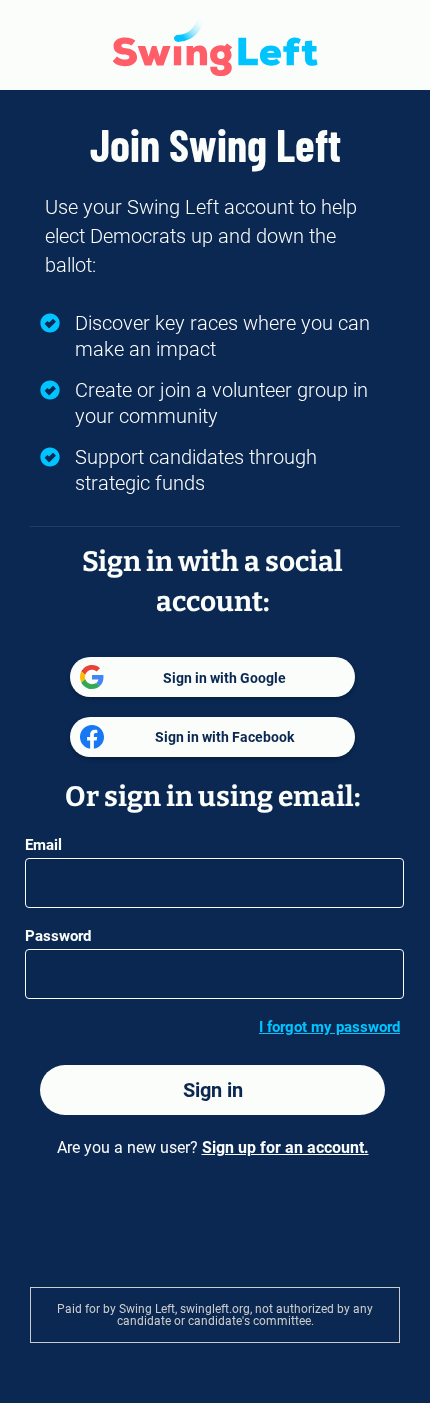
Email (43, 845)
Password (58, 936)
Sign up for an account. (285, 1147)
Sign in (213, 1090)
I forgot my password (329, 1027)
